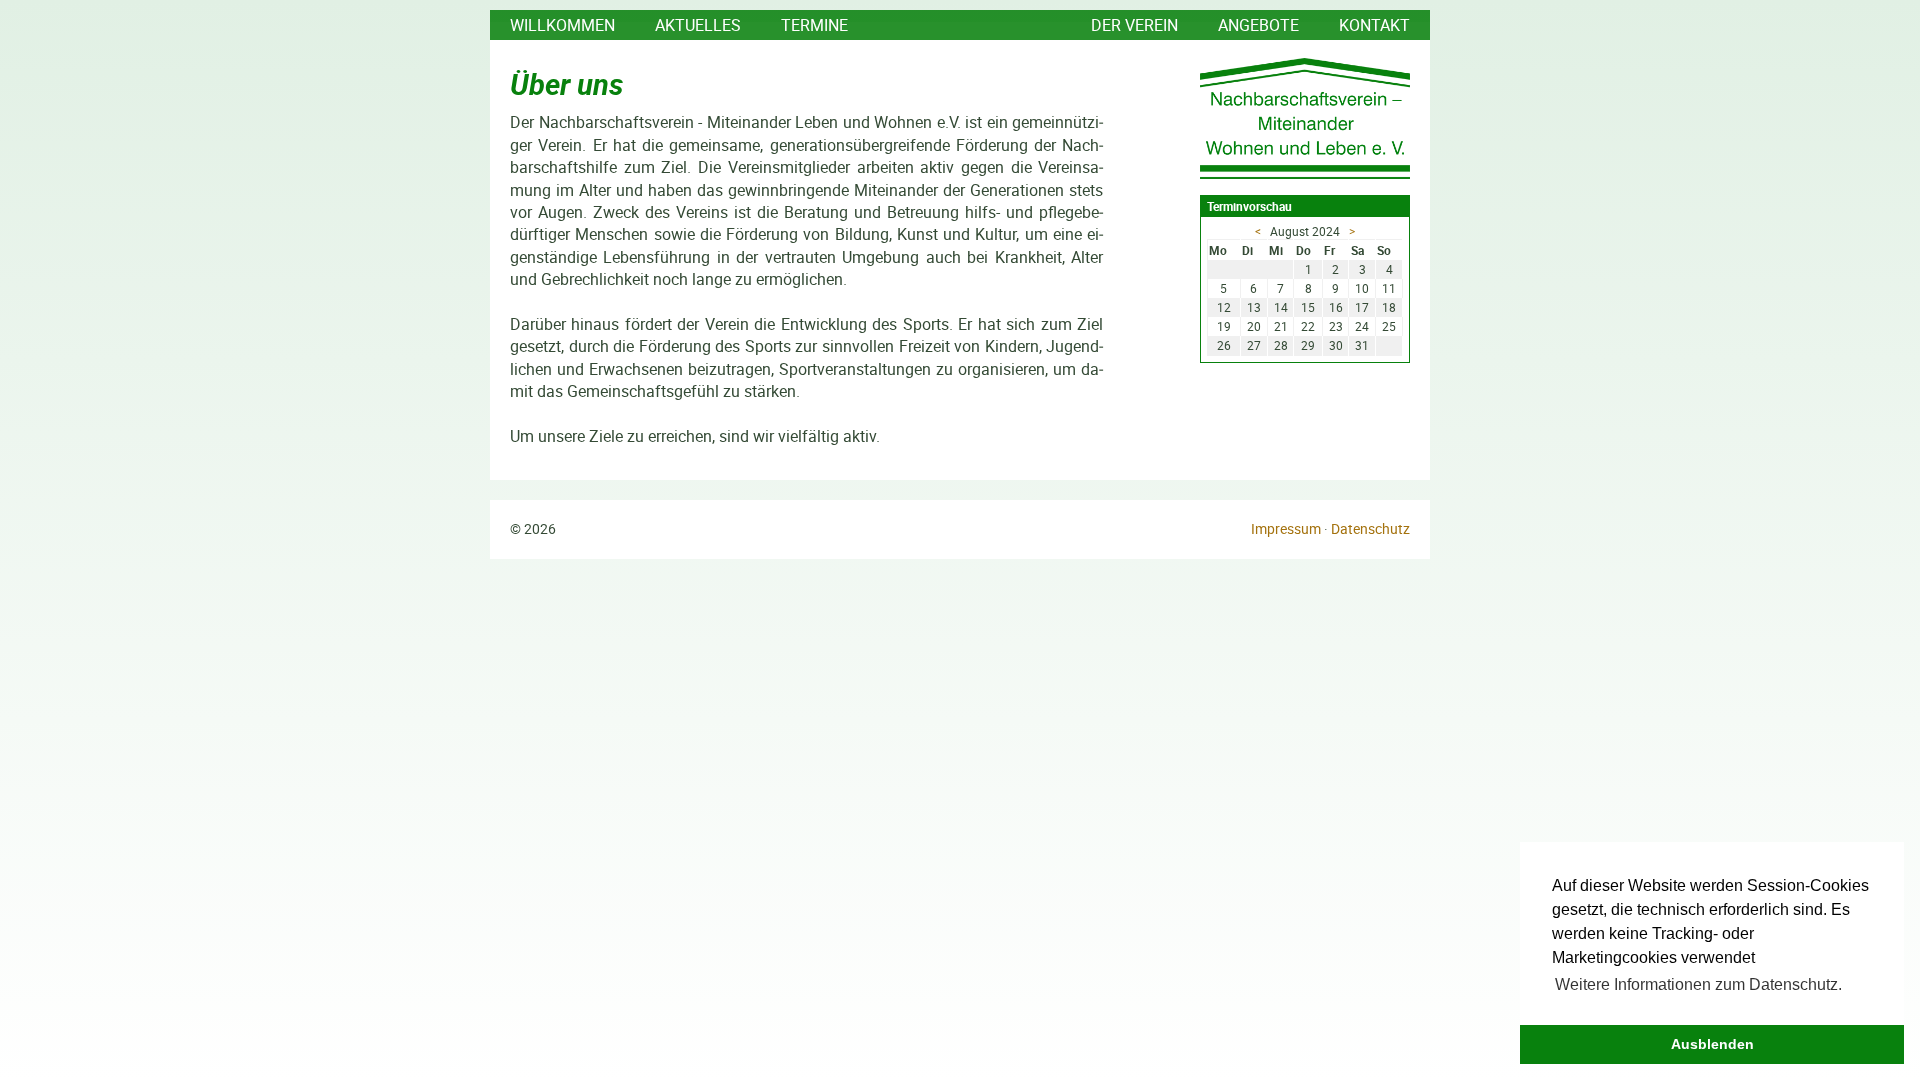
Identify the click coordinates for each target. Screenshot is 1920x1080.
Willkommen (562, 25)
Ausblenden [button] (1712, 1044)
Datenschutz (1370, 529)
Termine (814, 25)
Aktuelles (698, 25)
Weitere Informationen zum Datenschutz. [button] (1698, 984)
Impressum (1286, 529)
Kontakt (1374, 25)
